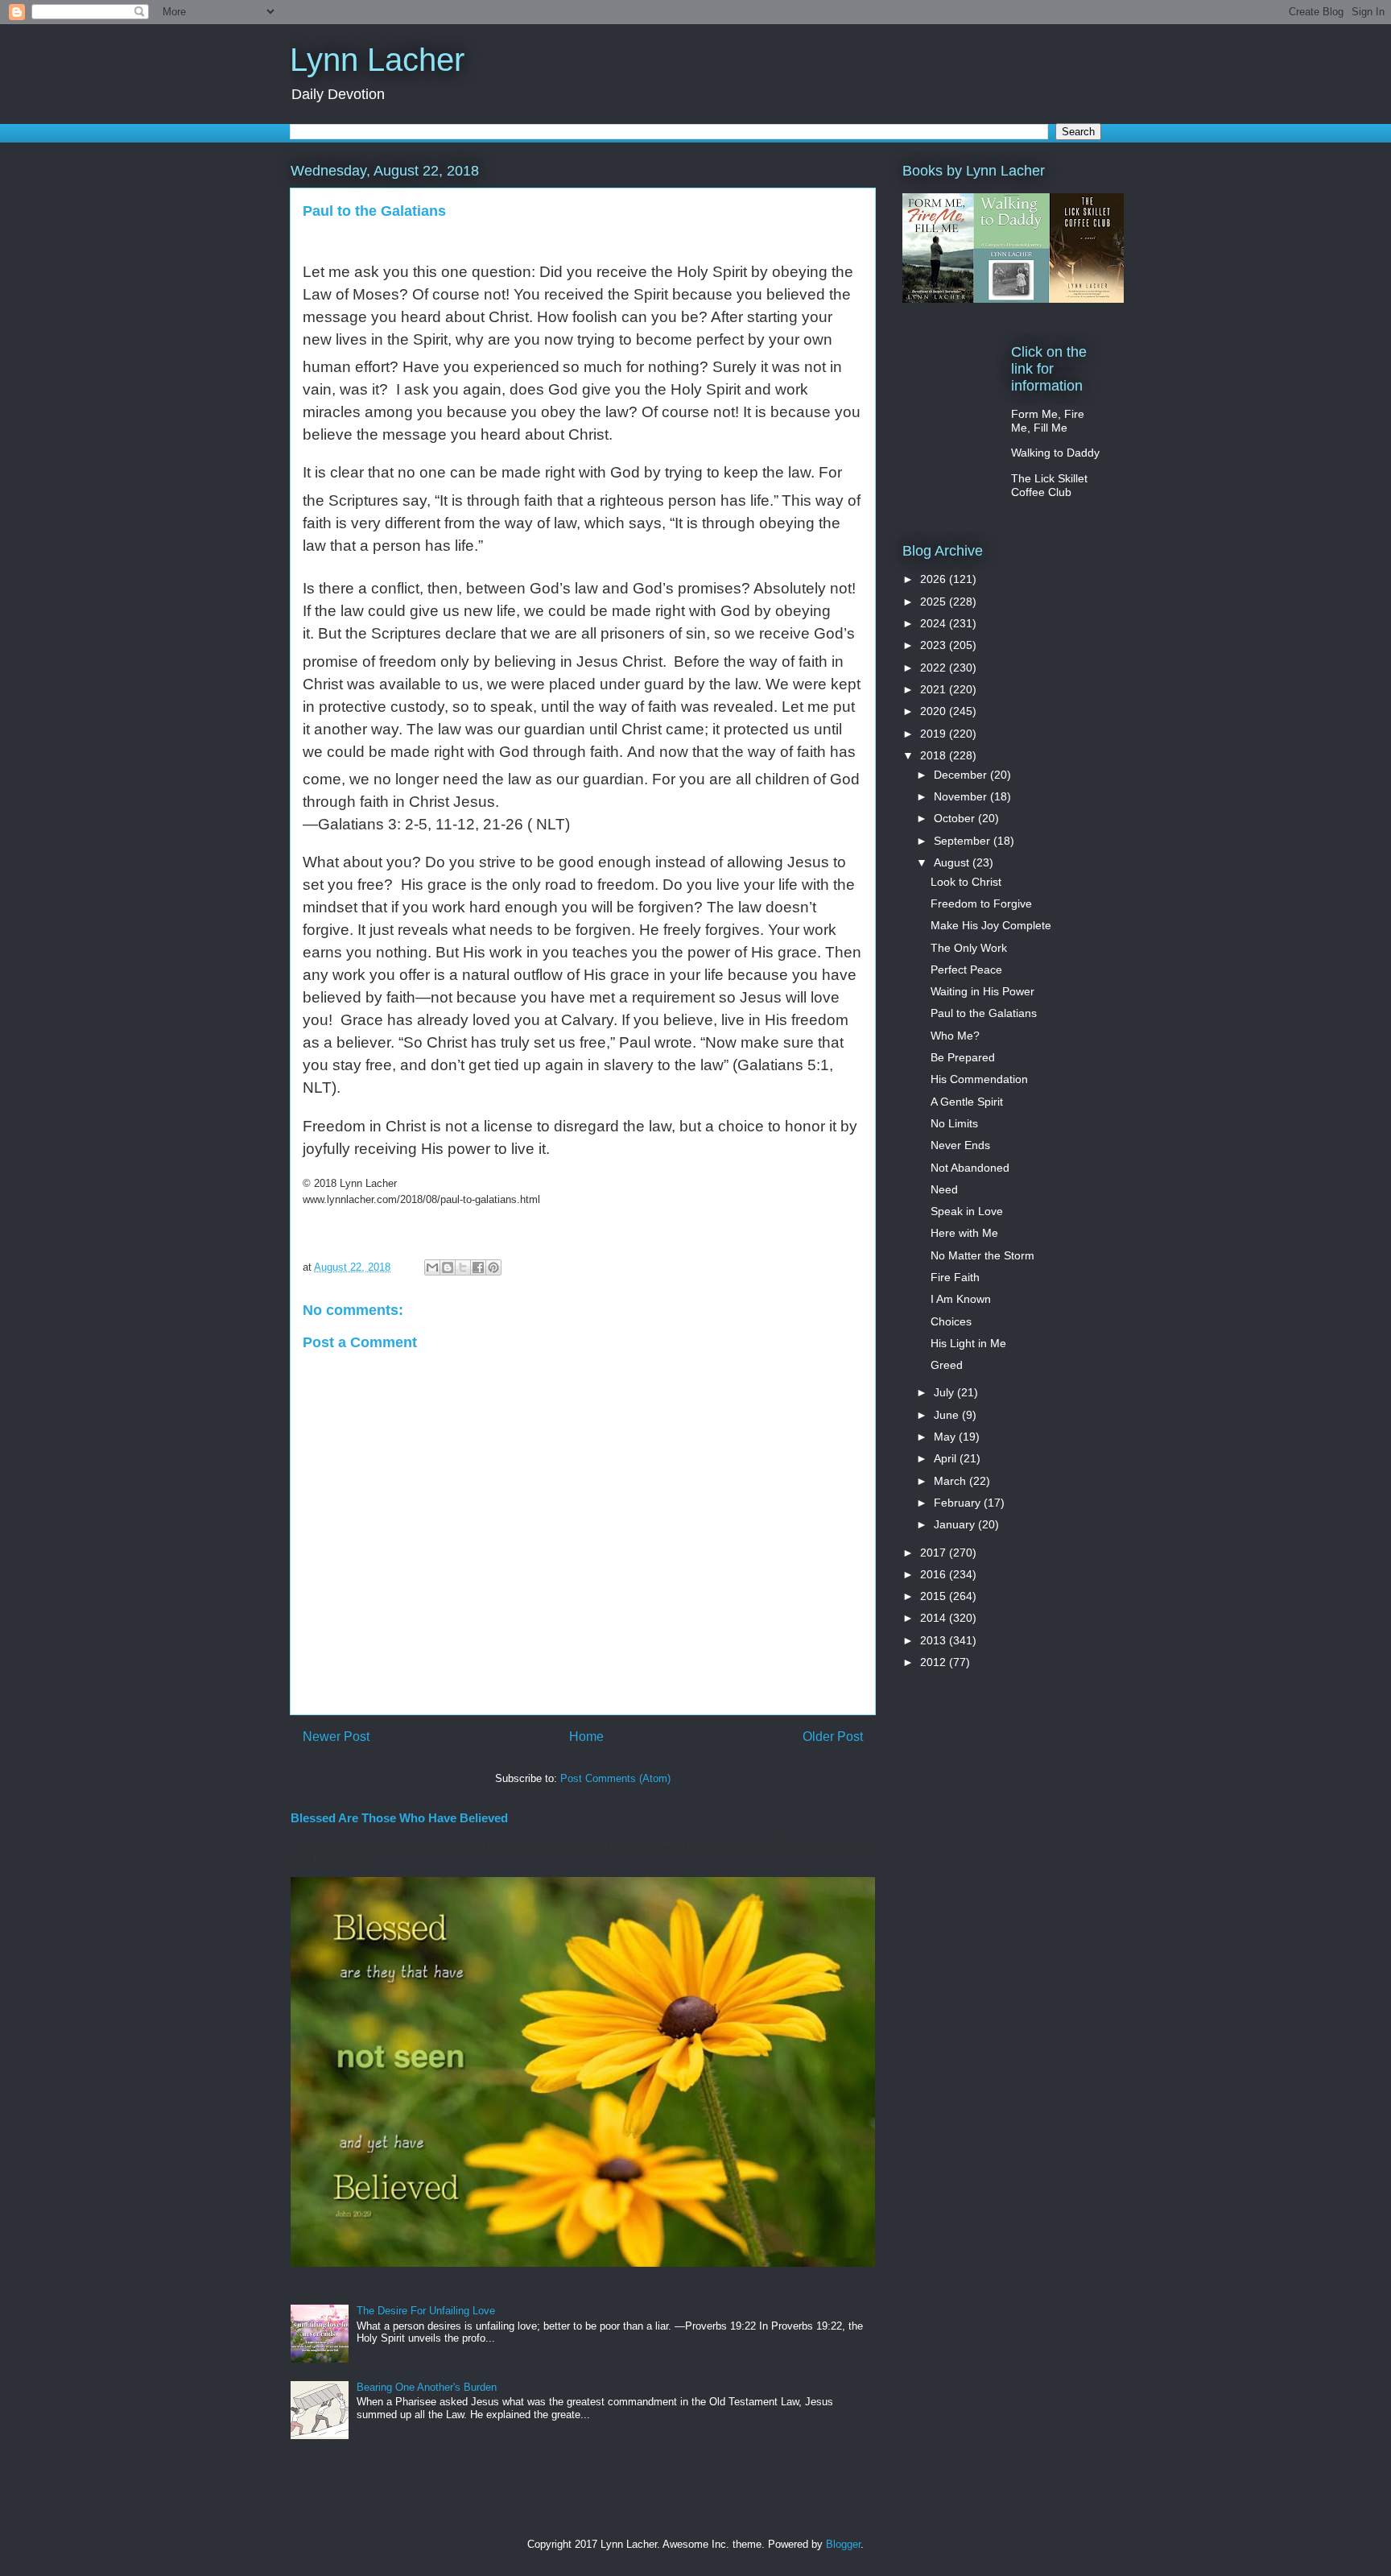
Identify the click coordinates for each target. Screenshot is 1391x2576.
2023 (935, 645)
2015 (935, 1596)
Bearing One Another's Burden (427, 2387)
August (953, 862)
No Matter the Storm (982, 1255)
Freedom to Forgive (981, 903)
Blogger (843, 2544)
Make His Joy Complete (991, 925)
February (959, 1503)
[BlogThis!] (448, 1267)
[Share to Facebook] (478, 1267)
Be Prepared (963, 1057)
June (948, 1415)
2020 (935, 711)
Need (944, 1189)
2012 (935, 1662)
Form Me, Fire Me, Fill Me (1048, 421)
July (945, 1392)
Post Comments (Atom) (615, 1778)
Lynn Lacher (377, 60)
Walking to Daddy (1055, 453)
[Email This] (432, 1267)
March (951, 1481)
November (962, 796)
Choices (951, 1321)
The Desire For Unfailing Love (426, 2311)
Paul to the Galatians (984, 1013)
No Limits (954, 1123)
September (964, 841)
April (947, 1458)
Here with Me (964, 1233)
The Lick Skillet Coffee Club (1049, 485)
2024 (935, 623)
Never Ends (960, 1145)
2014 (935, 1618)
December (962, 775)
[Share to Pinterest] (493, 1267)
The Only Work (969, 948)
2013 (935, 1640)
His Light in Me (968, 1343)
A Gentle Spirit (967, 1102)
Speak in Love (967, 1211)
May (946, 1437)
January (956, 1524)
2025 (935, 602)
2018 (935, 755)
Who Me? (955, 1036)
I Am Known (961, 1299)
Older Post (833, 1737)
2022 (935, 668)
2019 (935, 734)
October (956, 818)
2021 (935, 689)
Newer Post (336, 1737)
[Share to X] (463, 1267)
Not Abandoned (970, 1168)
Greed (947, 1365)
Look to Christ (966, 882)
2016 (935, 1574)
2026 (935, 579)
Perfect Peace (966, 970)
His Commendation (979, 1079)
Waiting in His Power (982, 991)
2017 (935, 1553)
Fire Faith (955, 1277)
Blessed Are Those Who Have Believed (399, 1818)
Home (586, 1737)
